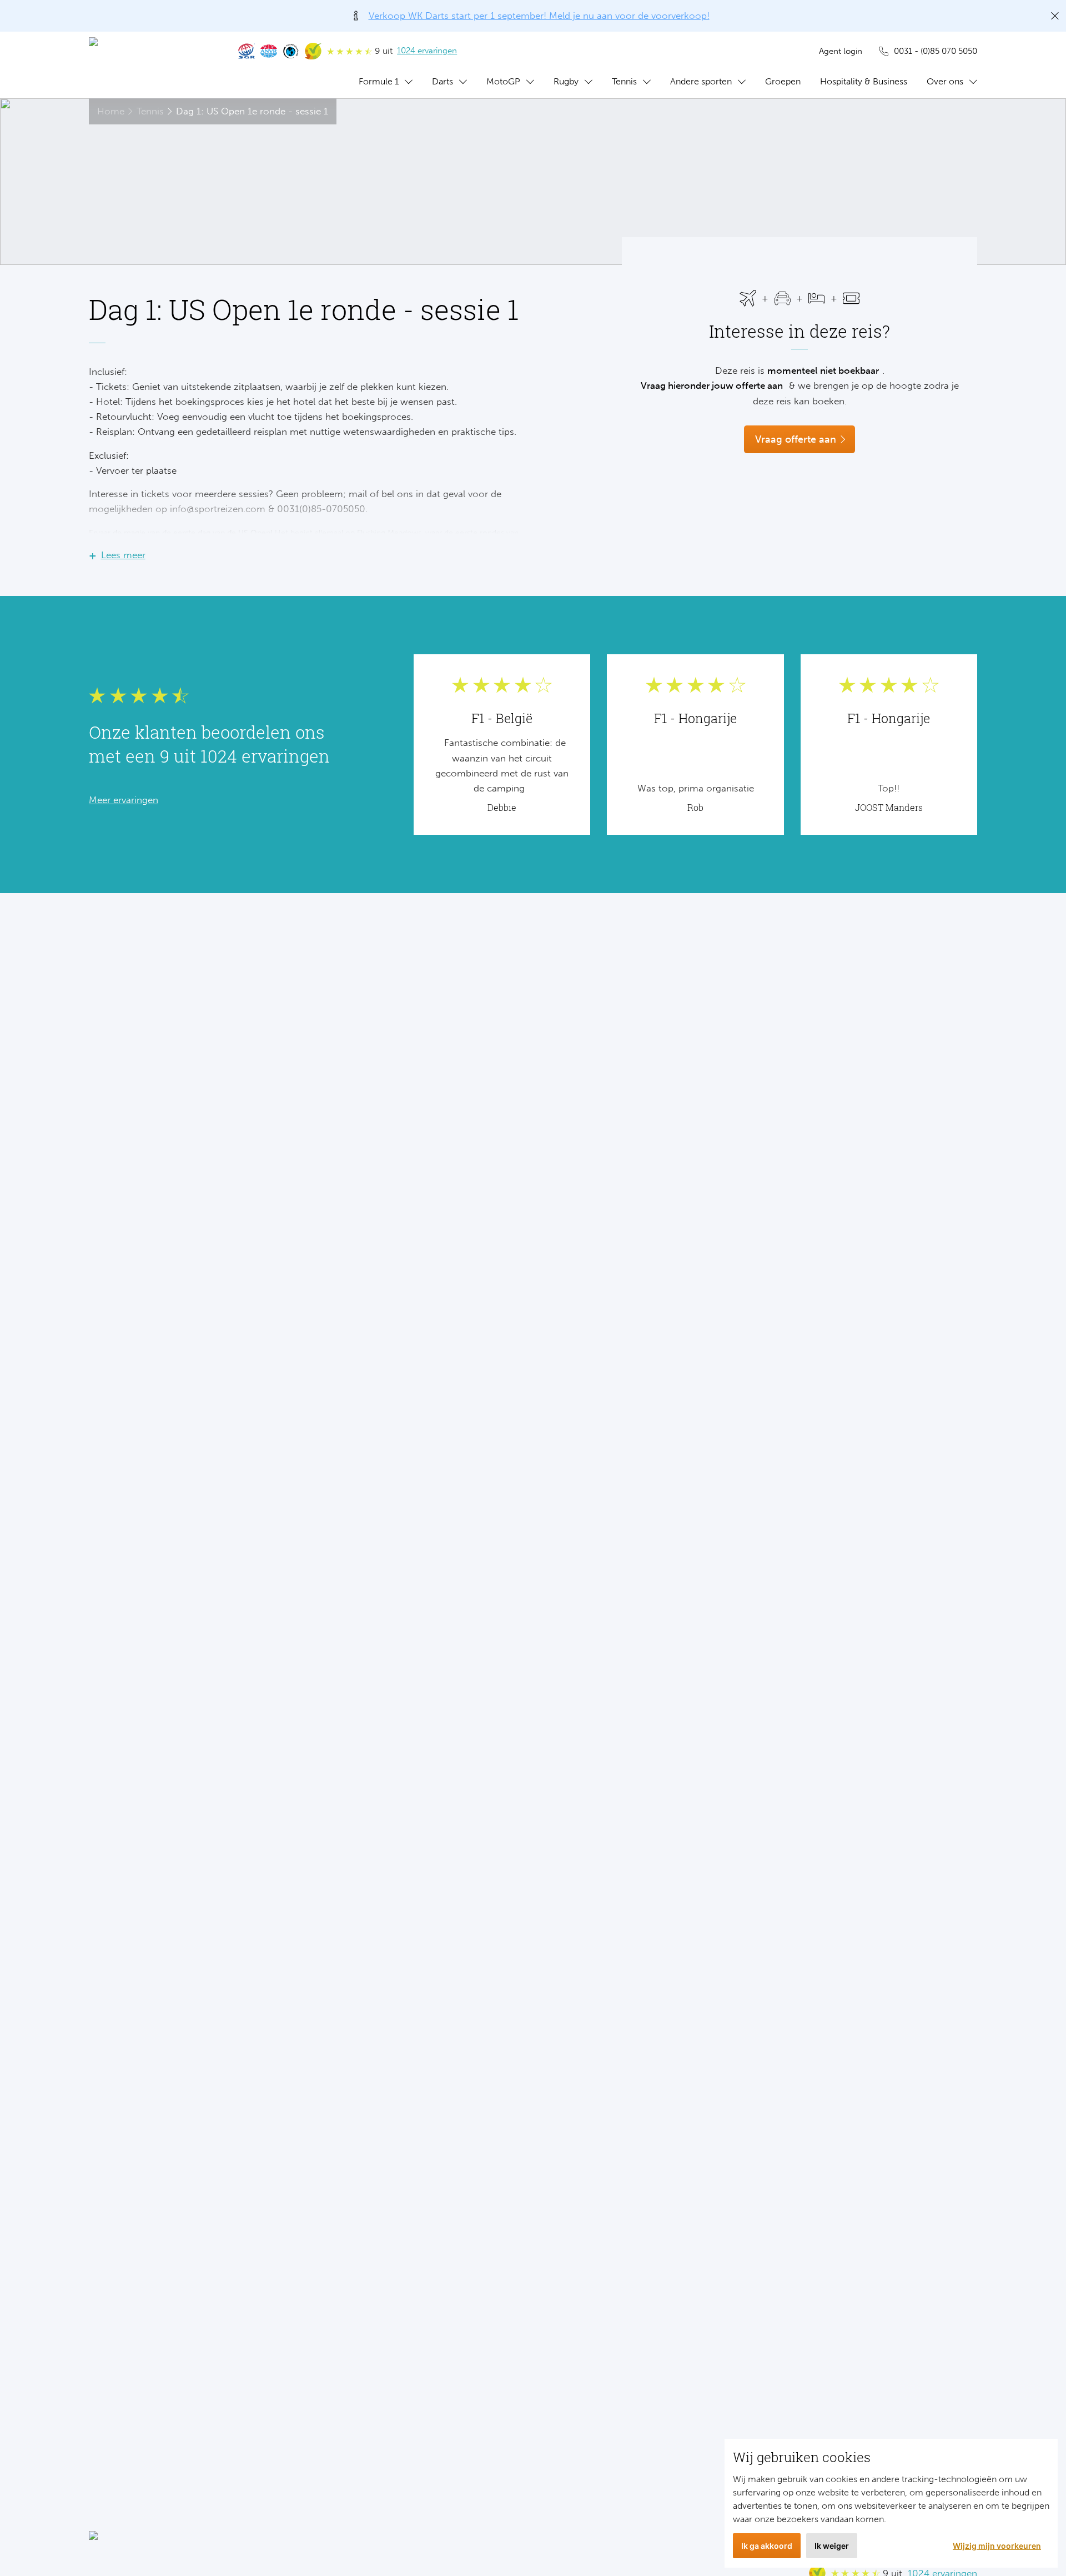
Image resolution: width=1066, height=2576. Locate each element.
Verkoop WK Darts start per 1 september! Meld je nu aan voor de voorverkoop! (539, 16)
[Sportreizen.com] (153, 65)
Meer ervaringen (124, 800)
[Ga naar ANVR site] (269, 51)
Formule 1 (379, 81)
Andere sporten (701, 81)
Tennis (624, 81)
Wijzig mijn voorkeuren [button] (997, 2546)
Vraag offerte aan (796, 439)
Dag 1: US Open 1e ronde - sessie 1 (252, 111)
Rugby (566, 81)
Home (111, 111)
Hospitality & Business (864, 81)
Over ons (945, 81)
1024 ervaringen (427, 51)
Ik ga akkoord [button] (767, 2546)
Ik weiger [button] (832, 2546)
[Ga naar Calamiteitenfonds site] (291, 51)
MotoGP (503, 81)
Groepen (783, 81)
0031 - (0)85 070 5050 (936, 51)
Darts (443, 81)
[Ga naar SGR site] (247, 51)
